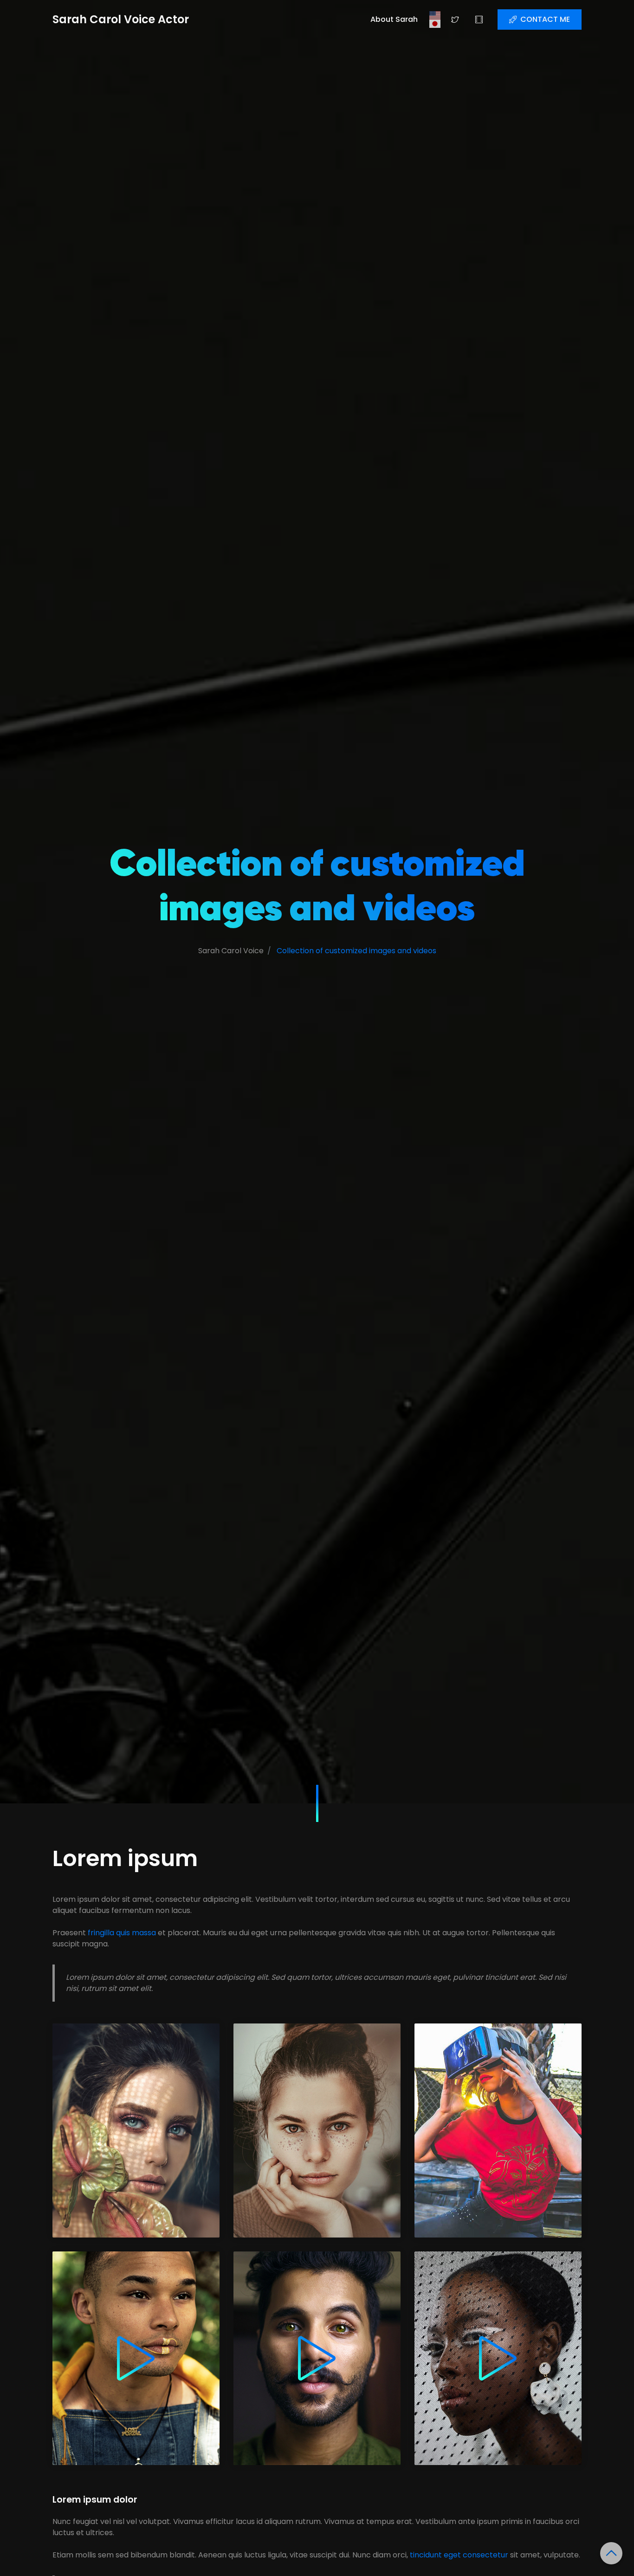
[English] (435, 15)
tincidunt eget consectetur (459, 2555)
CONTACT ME (545, 19)
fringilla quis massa (122, 1933)
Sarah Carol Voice (231, 951)
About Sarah (394, 19)
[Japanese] (435, 24)
